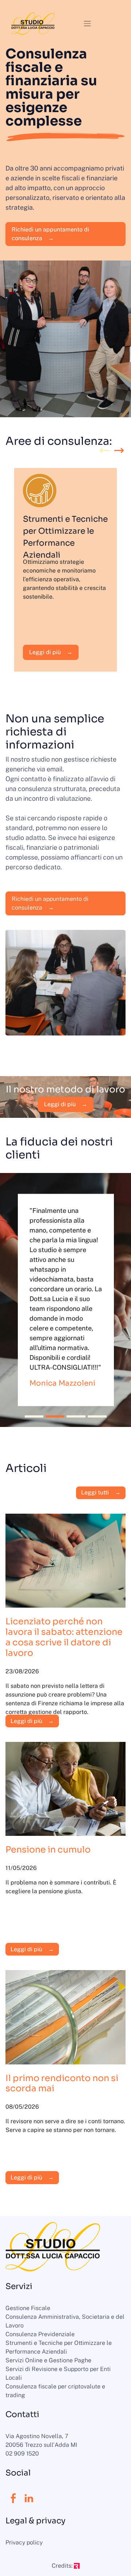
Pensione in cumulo (48, 1850)
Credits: (63, 2566)
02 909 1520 (22, 2454)
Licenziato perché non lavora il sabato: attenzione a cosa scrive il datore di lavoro (64, 1637)
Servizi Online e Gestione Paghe (48, 2360)
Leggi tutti (95, 1492)
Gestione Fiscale (28, 2308)
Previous (104, 451)
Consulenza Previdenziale (40, 2334)
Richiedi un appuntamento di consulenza (50, 234)
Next (119, 451)
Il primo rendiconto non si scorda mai (62, 2083)
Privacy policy (24, 2542)
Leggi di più (45, 652)
